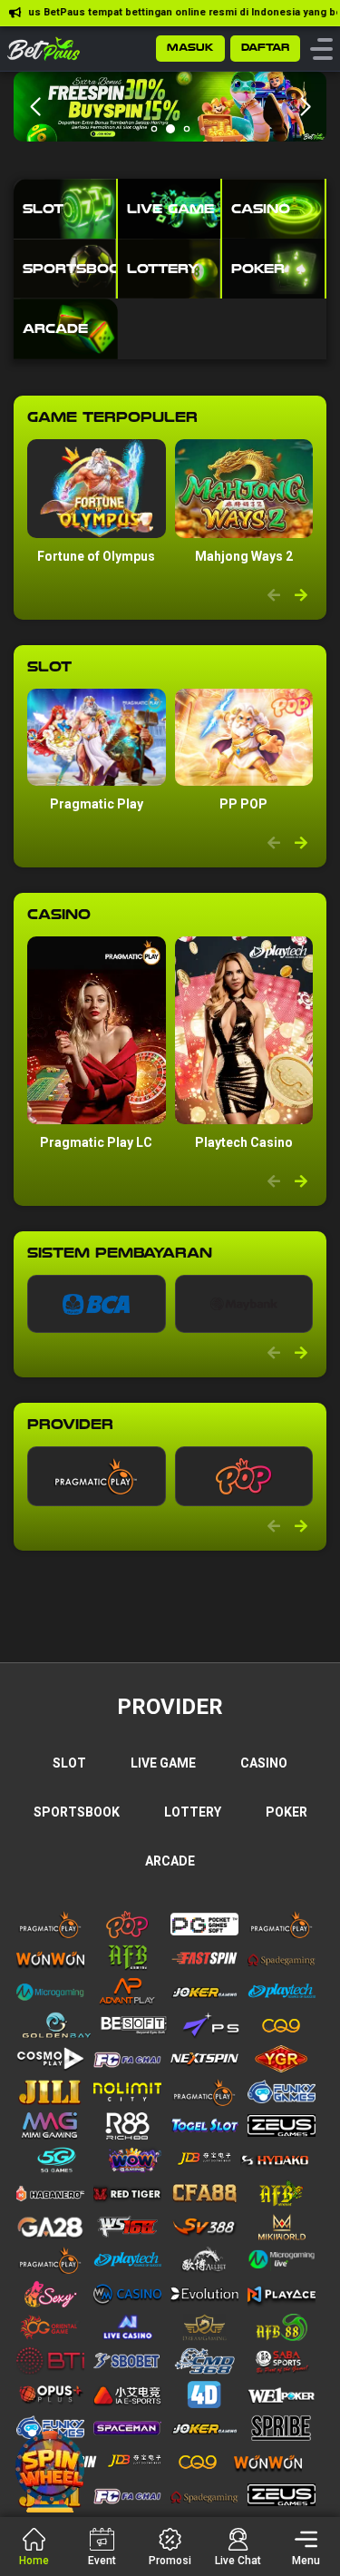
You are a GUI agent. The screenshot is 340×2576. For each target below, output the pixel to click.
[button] (305, 107)
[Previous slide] (274, 596)
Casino (264, 1763)
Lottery (193, 1812)
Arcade (170, 1861)
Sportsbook (77, 1812)
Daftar (265, 48)
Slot (69, 1763)
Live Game (163, 1763)
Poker (287, 1812)
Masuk (190, 48)
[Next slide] (301, 596)
